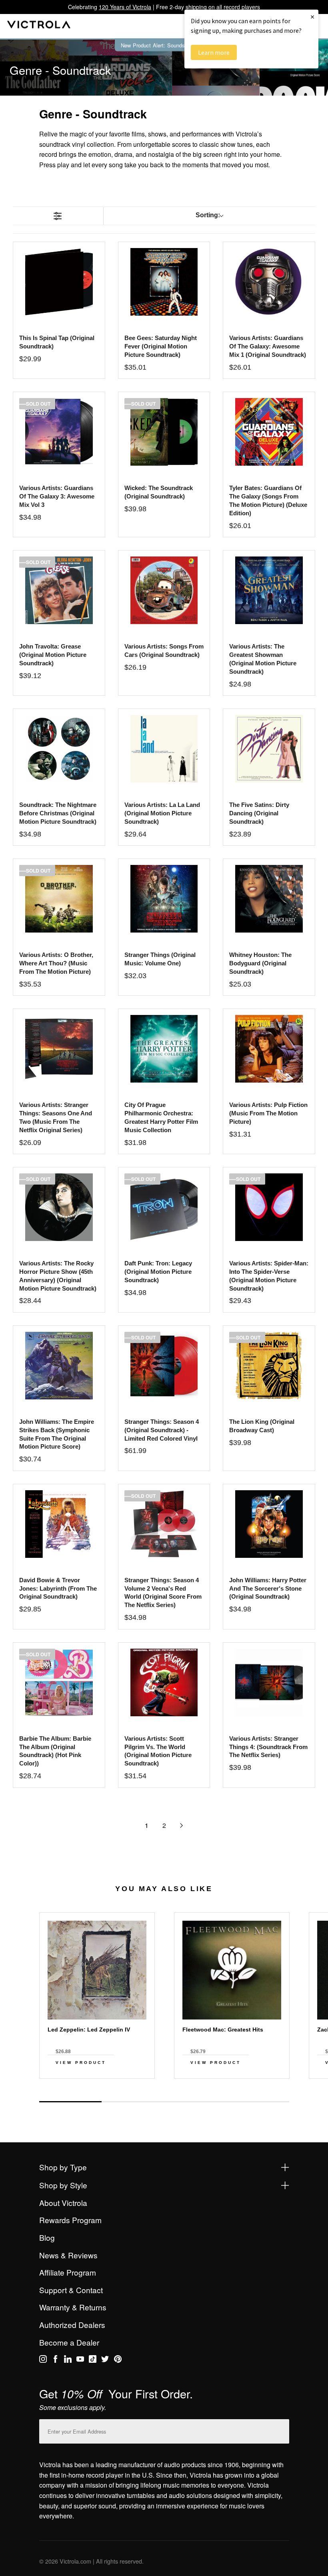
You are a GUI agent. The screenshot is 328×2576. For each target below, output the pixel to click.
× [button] (312, 17)
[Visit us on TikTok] (93, 2360)
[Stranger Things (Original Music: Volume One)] (164, 899)
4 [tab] (258, 2102)
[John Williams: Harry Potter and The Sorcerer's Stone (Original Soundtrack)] (269, 1524)
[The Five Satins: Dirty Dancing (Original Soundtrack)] (269, 749)
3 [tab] (195, 2102)
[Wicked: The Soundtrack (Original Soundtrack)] (164, 432)
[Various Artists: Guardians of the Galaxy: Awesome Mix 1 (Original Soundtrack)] (269, 282)
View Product (81, 2063)
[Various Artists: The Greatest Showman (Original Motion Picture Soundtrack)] (269, 590)
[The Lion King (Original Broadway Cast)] (269, 1366)
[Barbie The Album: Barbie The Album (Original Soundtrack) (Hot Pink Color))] (59, 1682)
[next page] (182, 1825)
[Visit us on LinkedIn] (68, 2360)
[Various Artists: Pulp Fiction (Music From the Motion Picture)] (269, 1049)
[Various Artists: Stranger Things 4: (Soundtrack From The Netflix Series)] (269, 1682)
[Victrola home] (39, 26)
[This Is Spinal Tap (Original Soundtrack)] (59, 282)
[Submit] (281, 2430)
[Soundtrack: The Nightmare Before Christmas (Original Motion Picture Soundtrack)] (59, 749)
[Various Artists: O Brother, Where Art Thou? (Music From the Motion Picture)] (59, 899)
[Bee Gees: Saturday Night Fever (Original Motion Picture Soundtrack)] (164, 282)
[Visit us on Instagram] (43, 2360)
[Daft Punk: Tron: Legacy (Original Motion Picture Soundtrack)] (164, 1207)
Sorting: (208, 215)
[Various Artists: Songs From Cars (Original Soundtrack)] (164, 590)
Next (164, 2093)
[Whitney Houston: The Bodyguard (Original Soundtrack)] (269, 899)
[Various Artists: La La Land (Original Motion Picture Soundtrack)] (164, 749)
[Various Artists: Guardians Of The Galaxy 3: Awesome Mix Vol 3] (59, 432)
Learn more (214, 52)
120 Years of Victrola (125, 7)
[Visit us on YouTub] (80, 2360)
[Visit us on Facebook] (55, 2360)
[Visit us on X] (105, 2360)
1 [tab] (70, 2102)
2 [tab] (133, 2102)
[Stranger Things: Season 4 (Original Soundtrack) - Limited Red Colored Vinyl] (164, 1366)
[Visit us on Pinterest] (118, 2360)
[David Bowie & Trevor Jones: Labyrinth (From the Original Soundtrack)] (59, 1524)
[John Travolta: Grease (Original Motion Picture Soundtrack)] (59, 590)
